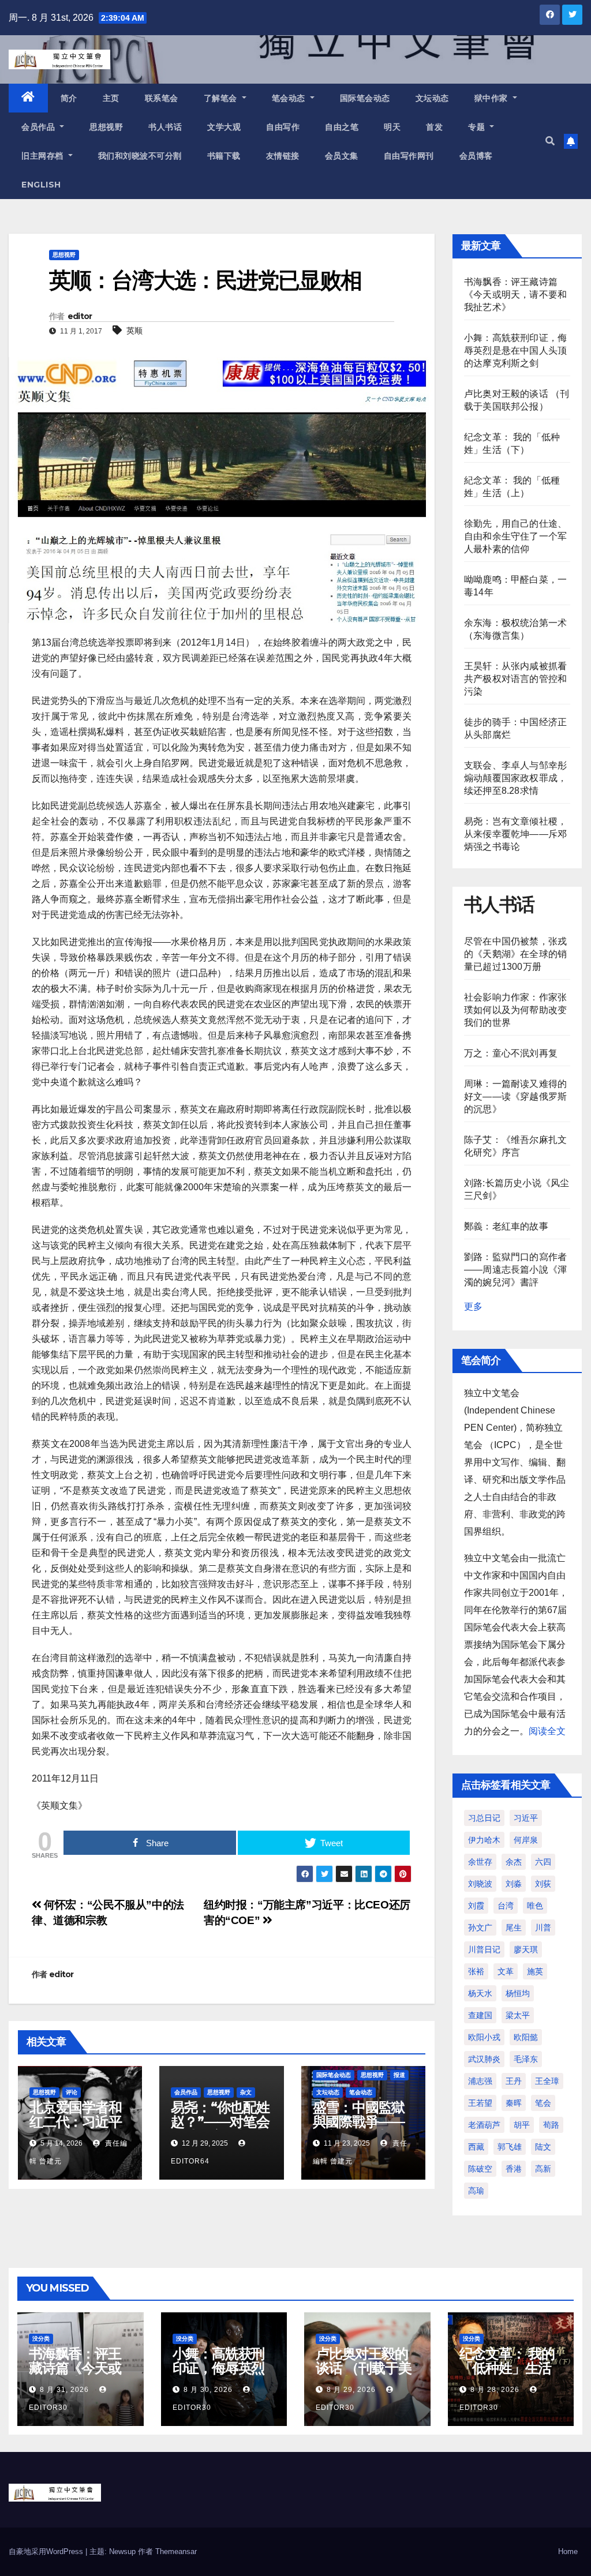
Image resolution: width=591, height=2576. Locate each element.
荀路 (551, 2125)
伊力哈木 (484, 1840)
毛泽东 (526, 2059)
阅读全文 (547, 1731)
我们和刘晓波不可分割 (140, 156)
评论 (72, 2092)
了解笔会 (222, 98)
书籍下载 (224, 156)
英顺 (134, 331)
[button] (550, 141)
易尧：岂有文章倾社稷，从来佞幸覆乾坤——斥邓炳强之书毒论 (515, 834)
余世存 (480, 1862)
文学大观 (224, 127)
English (41, 185)
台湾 (506, 1906)
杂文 (246, 2092)
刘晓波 (480, 1884)
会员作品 (40, 127)
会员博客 (476, 156)
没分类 (41, 2339)
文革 (506, 1971)
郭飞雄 (510, 2147)
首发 (434, 127)
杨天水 (480, 1993)
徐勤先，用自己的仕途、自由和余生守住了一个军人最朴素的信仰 (515, 536)
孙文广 (480, 1928)
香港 (514, 2169)
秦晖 (514, 2103)
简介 (69, 98)
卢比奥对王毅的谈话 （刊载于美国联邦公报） (363, 2368)
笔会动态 (290, 98)
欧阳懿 (526, 2037)
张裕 (476, 1971)
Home (568, 2551)
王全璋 (547, 2081)
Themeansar (176, 2551)
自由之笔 (342, 127)
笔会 (543, 2103)
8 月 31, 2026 (64, 2390)
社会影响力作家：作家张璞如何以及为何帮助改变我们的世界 (515, 1010)
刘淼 (514, 1884)
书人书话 (165, 127)
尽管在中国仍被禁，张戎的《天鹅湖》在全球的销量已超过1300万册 (515, 954)
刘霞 (476, 1906)
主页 (111, 98)
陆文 (543, 2147)
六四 (543, 1862)
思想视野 (106, 127)
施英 (535, 1971)
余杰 (514, 1862)
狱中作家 (493, 98)
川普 (543, 1928)
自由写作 (283, 127)
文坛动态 (432, 98)
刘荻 (543, 1884)
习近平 (526, 1818)
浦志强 (480, 2081)
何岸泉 (526, 1840)
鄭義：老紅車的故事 (506, 1226)
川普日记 (484, 1949)
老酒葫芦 (484, 2125)
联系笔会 (162, 98)
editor (80, 316)
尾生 (514, 1928)
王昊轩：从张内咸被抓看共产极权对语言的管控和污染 (515, 679)
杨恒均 (518, 1993)
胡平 (522, 2125)
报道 (399, 2075)
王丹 (514, 2081)
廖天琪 (526, 1949)
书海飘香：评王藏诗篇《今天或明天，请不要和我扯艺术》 (515, 295)
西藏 (476, 2147)
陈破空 (480, 2169)
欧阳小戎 (484, 2037)
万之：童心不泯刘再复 (511, 1053)
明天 (392, 127)
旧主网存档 (44, 156)
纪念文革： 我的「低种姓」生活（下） (507, 2368)
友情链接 (283, 156)
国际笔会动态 (365, 98)
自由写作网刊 (409, 156)
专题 (478, 127)
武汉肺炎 (484, 2059)
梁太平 (518, 2015)
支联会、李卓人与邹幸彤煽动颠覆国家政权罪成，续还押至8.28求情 (515, 778)
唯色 (535, 1906)
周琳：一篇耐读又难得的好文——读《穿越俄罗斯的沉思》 (515, 1096)
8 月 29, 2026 (351, 2390)
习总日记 (484, 1818)
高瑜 (476, 2191)
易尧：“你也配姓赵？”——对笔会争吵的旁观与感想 (220, 2129)
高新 (543, 2169)
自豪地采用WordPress (47, 2551)
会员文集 (342, 156)
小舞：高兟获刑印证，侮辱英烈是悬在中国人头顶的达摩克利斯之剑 (515, 350)
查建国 (480, 2015)
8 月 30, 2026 (208, 2390)
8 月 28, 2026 (495, 2390)
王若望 (480, 2103)
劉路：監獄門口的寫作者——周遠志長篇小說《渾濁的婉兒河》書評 (515, 1270)
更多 (473, 1306)
